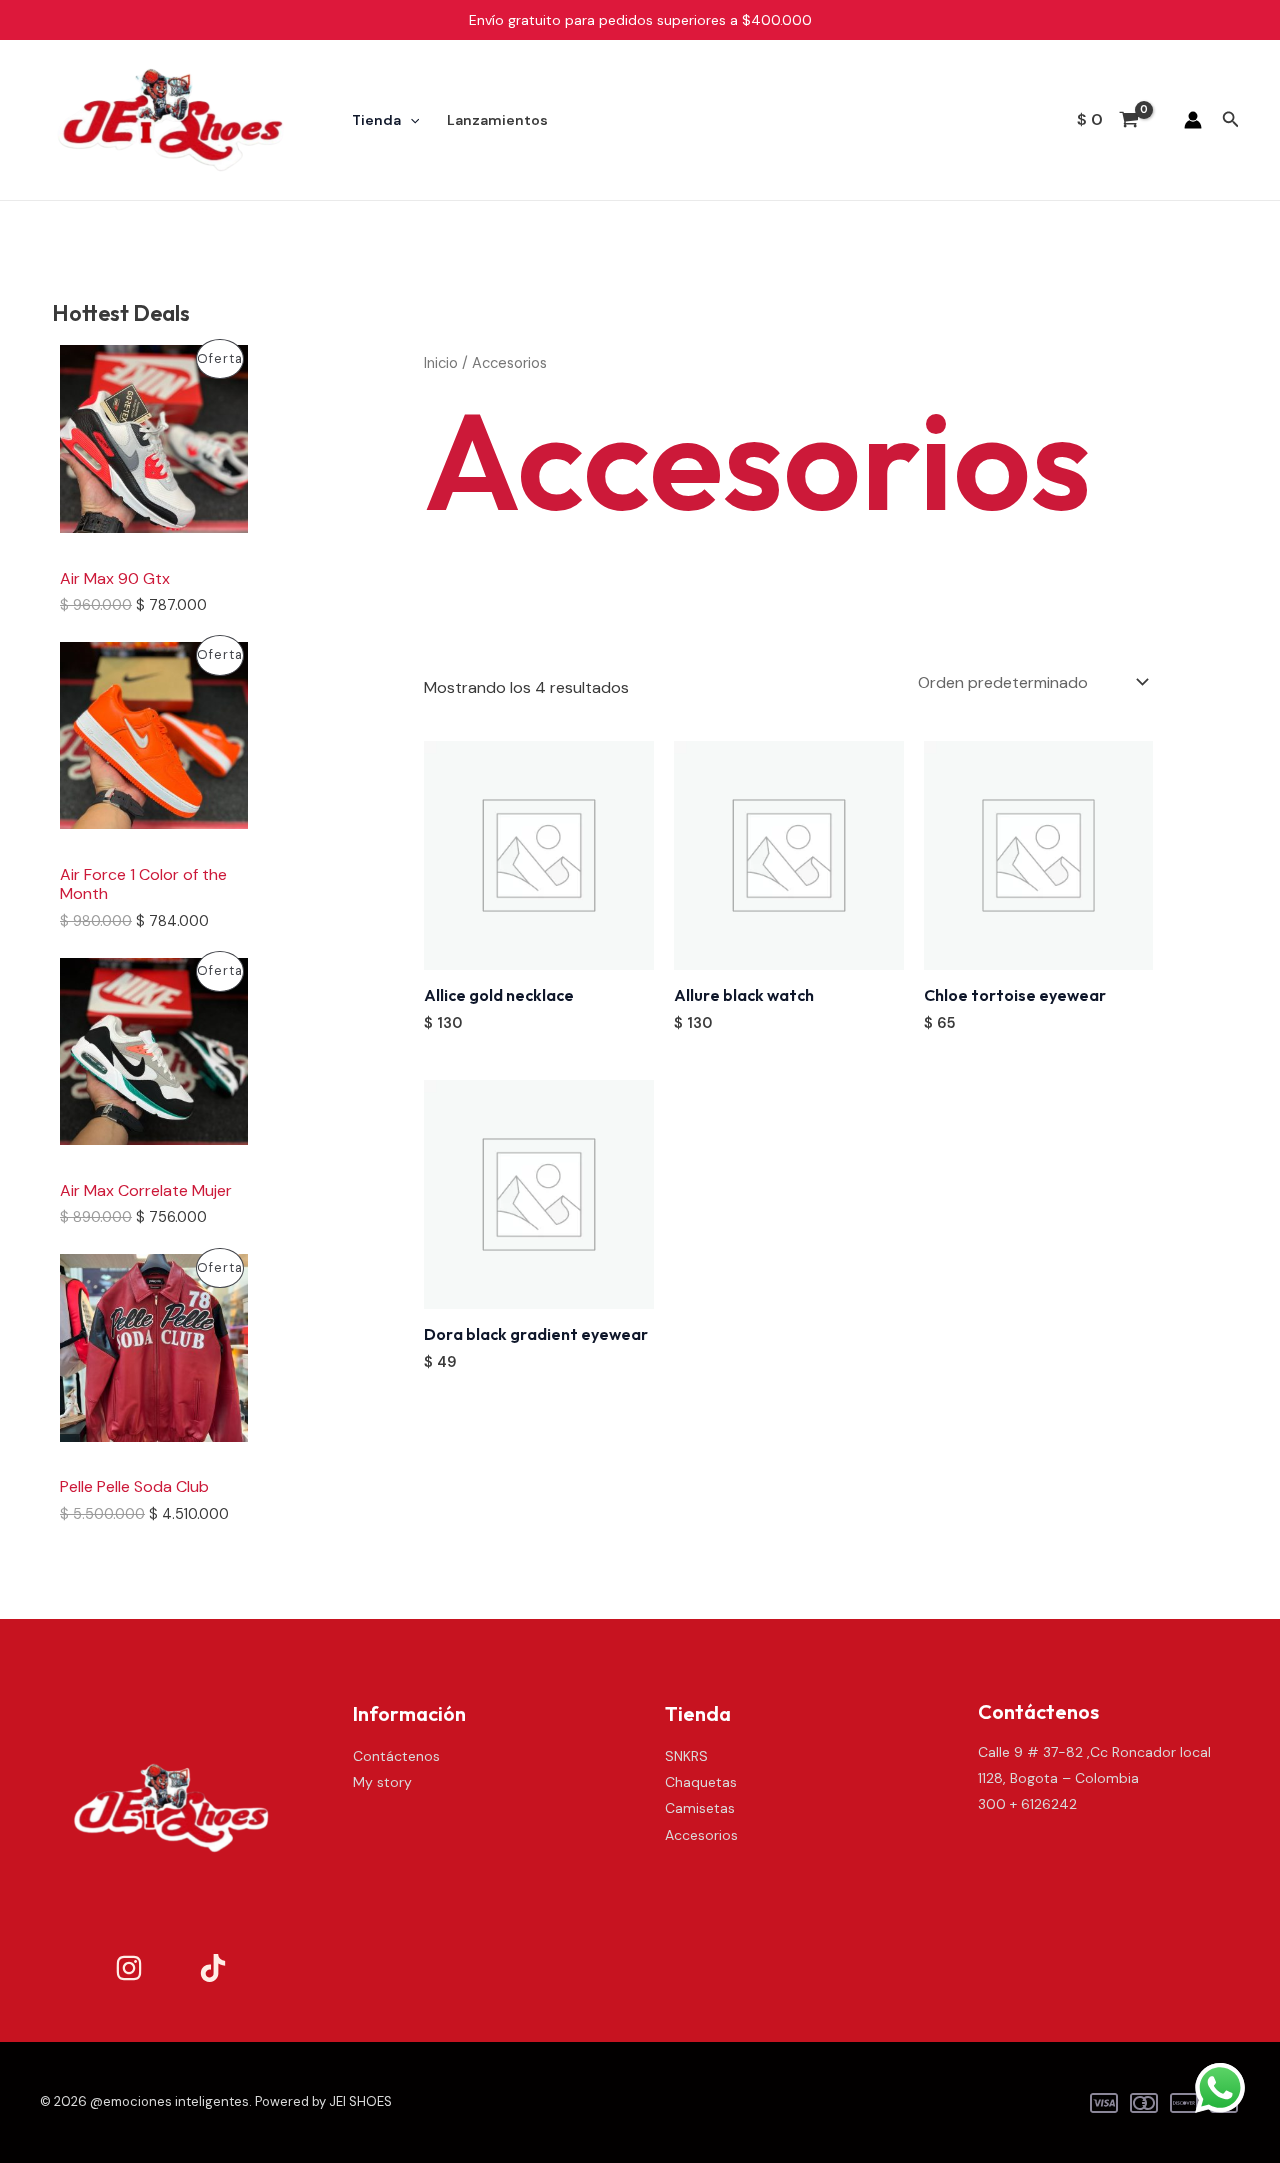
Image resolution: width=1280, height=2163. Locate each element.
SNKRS (686, 1756)
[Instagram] (129, 1968)
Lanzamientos (497, 120)
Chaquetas (701, 1782)
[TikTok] (213, 1968)
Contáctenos (396, 1756)
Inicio (441, 363)
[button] (1231, 120)
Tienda (376, 120)
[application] (410, 120)
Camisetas (700, 1808)
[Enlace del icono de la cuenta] (1193, 120)
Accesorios (701, 1835)
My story (382, 1782)
